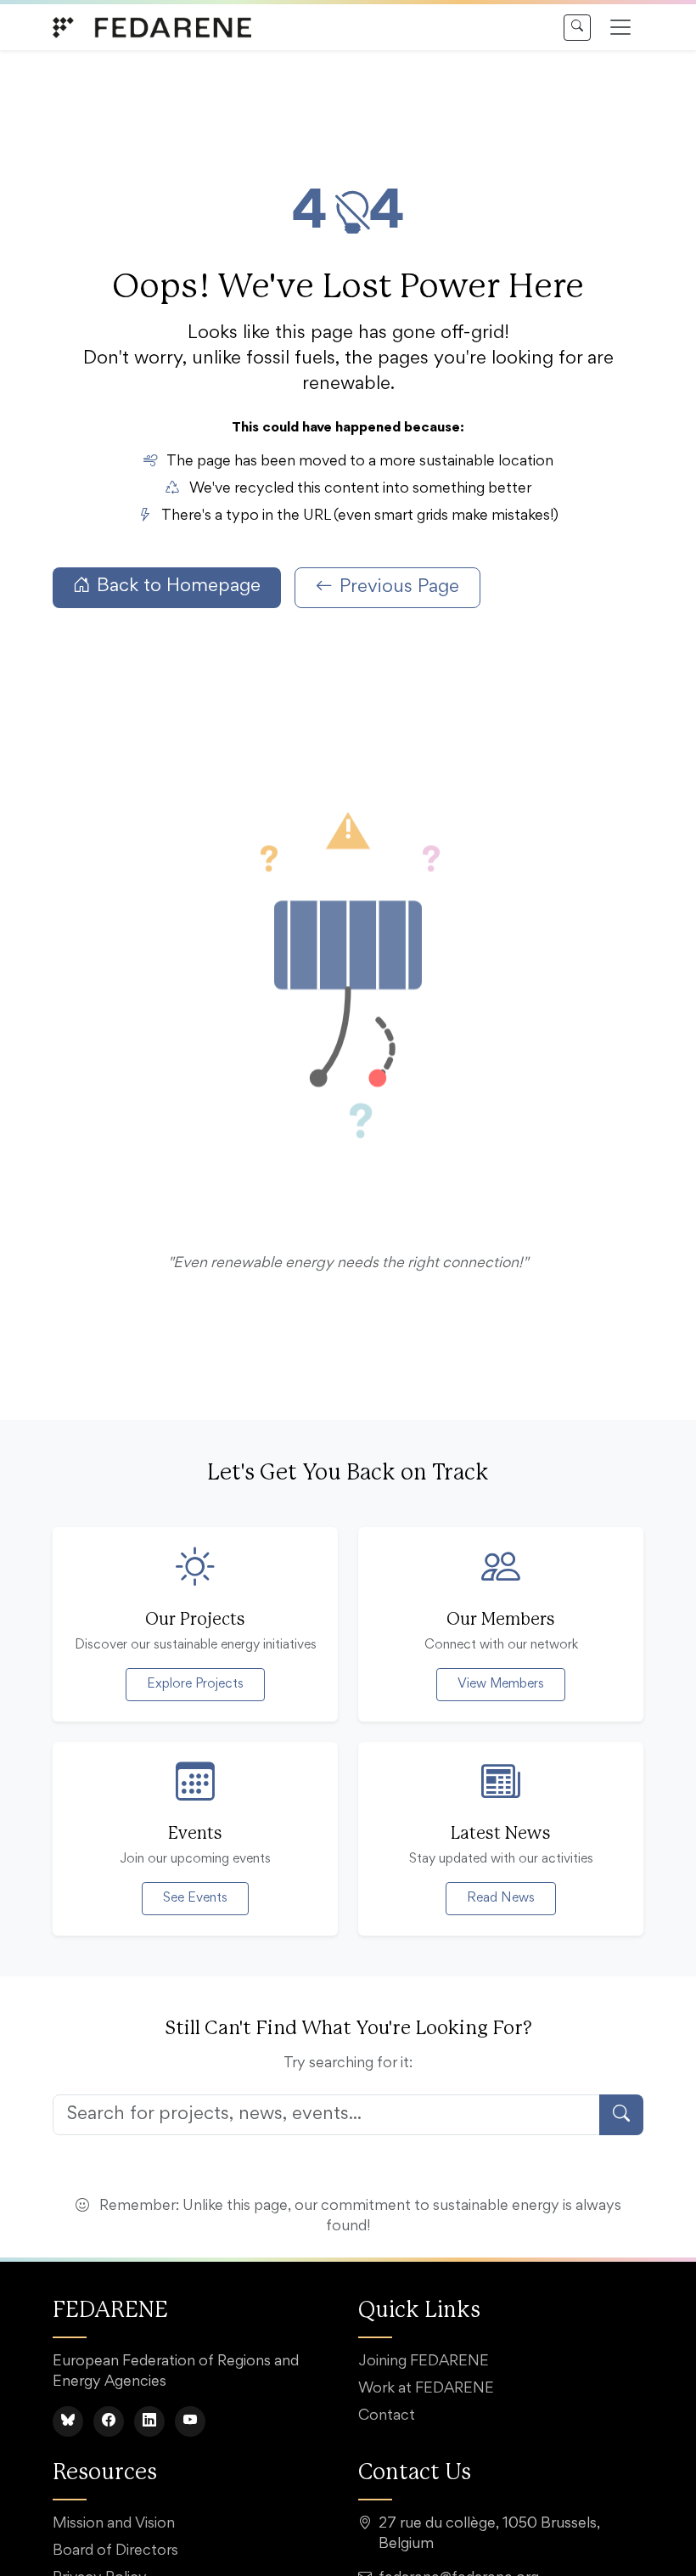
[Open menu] (620, 27)
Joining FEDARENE (424, 2362)
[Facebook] (109, 2421)
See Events (195, 1898)
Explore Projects (195, 1684)
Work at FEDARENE (426, 2389)
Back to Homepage (179, 587)
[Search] (577, 28)
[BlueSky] (68, 2421)
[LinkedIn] (149, 2421)
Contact (387, 2416)
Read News (501, 1898)
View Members (501, 1684)
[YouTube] (190, 2421)
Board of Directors (115, 2551)
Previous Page (399, 588)
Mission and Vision (114, 2524)
